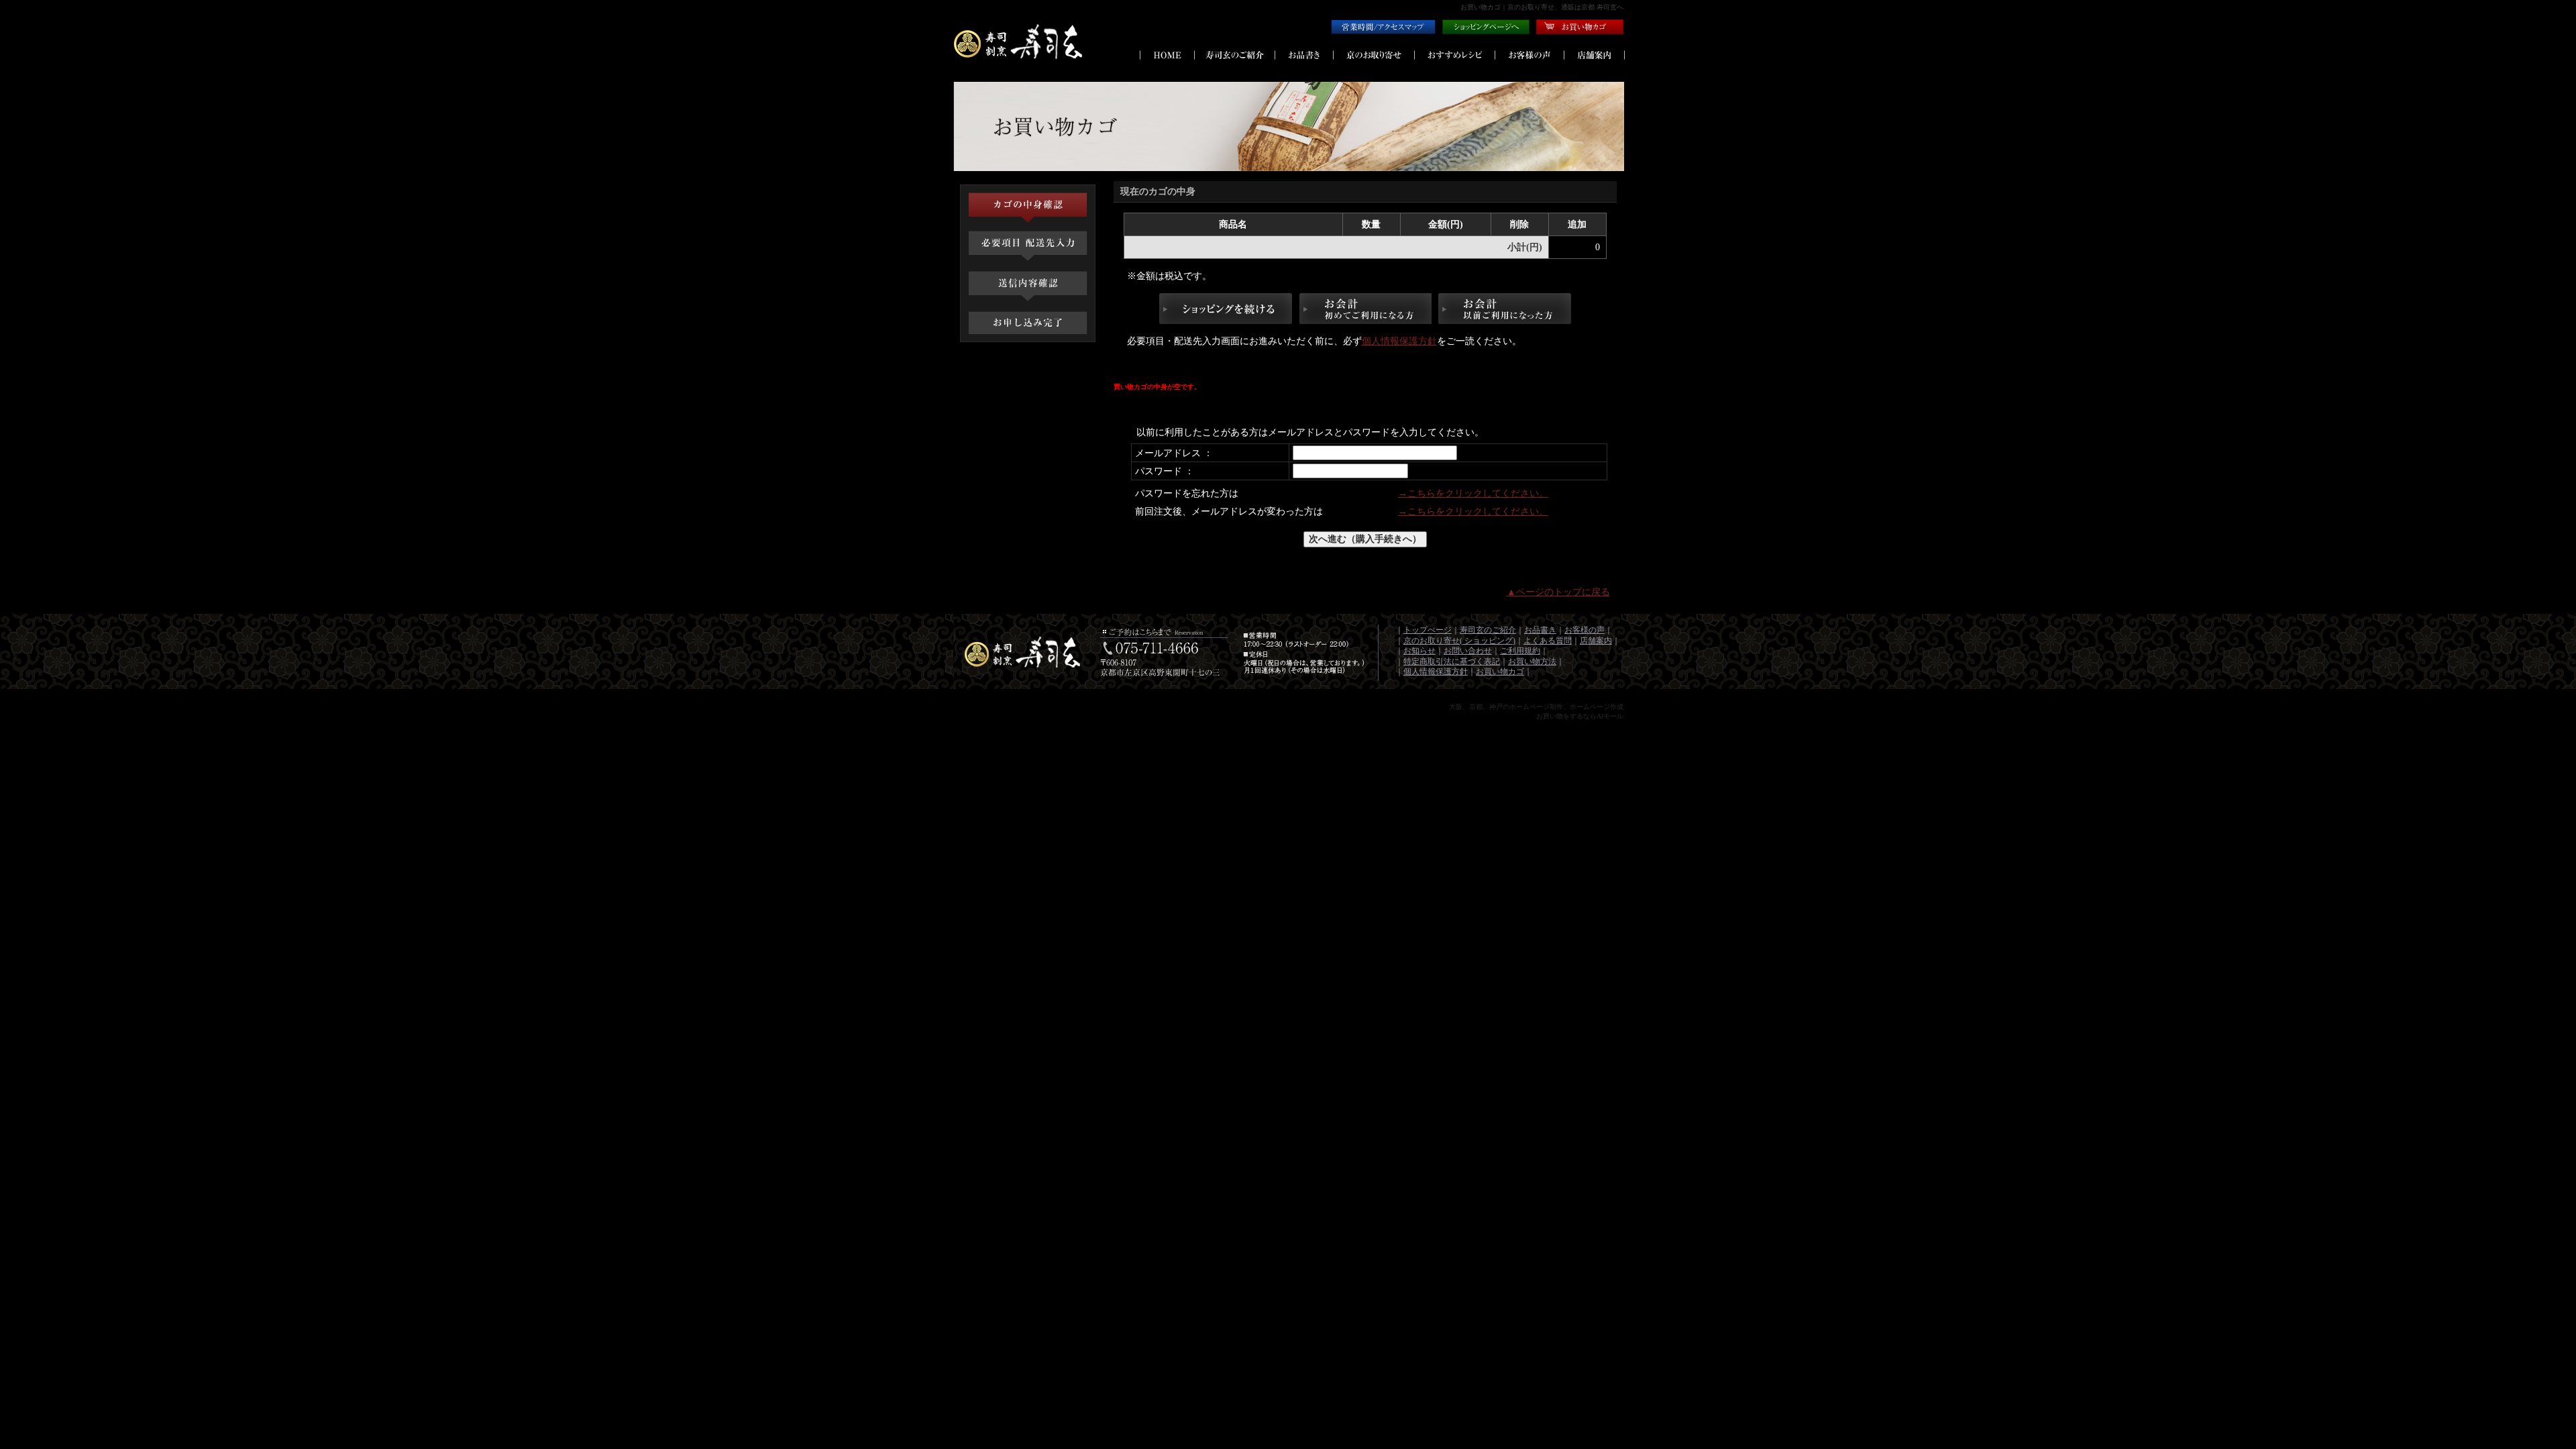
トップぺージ (1428, 630)
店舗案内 (1596, 641)
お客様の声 (1585, 630)
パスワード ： (1165, 471)
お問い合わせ (1468, 651)
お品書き (1540, 630)
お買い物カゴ (1500, 672)
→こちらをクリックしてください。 (1473, 493)
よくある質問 (1548, 641)
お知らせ (1419, 651)
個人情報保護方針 (1399, 341)
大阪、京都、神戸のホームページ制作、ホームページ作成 (1536, 707)
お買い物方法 (1532, 661)
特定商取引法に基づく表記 (1452, 661)
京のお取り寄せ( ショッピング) (1459, 641)
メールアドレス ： (1174, 453)
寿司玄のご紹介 (1488, 630)
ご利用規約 (1520, 651)
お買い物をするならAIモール (1580, 716)
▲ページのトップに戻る (1558, 592)
